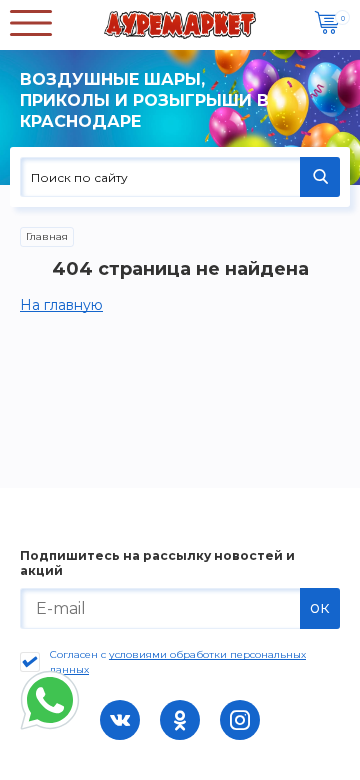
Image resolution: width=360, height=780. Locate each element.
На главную (61, 305)
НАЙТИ (320, 177)
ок (320, 607)
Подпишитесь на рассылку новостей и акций (157, 563)
